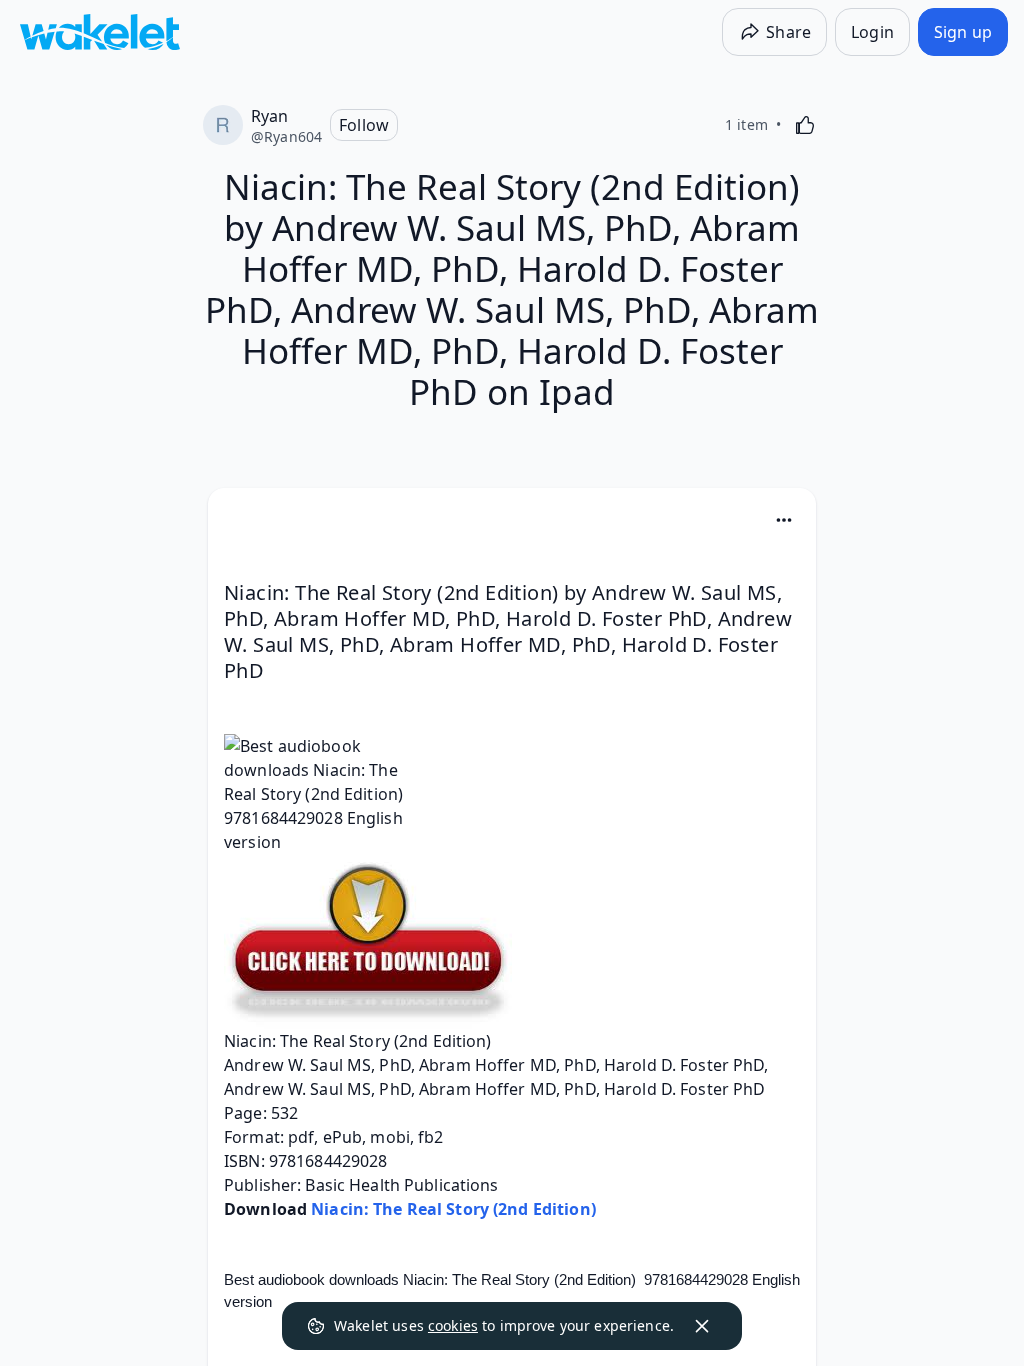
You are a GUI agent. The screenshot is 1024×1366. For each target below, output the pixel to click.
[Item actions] (784, 520)
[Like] (805, 125)
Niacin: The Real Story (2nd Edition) (453, 1209)
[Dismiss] (702, 1326)
